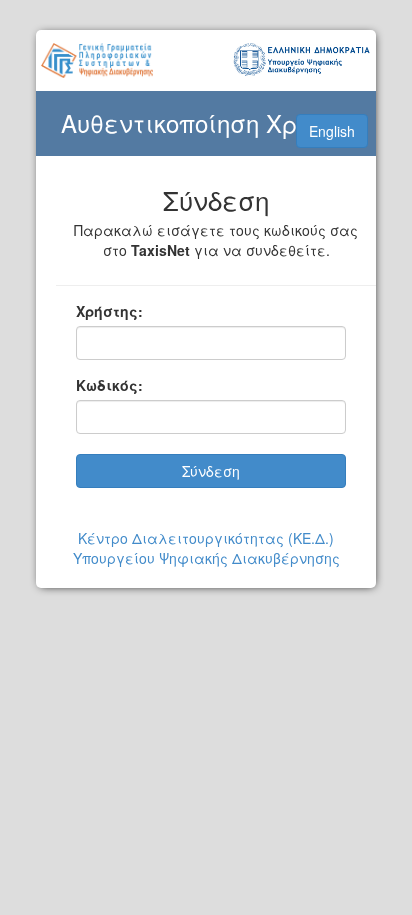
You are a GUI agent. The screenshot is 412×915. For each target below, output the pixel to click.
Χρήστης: (109, 311)
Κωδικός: (109, 385)
